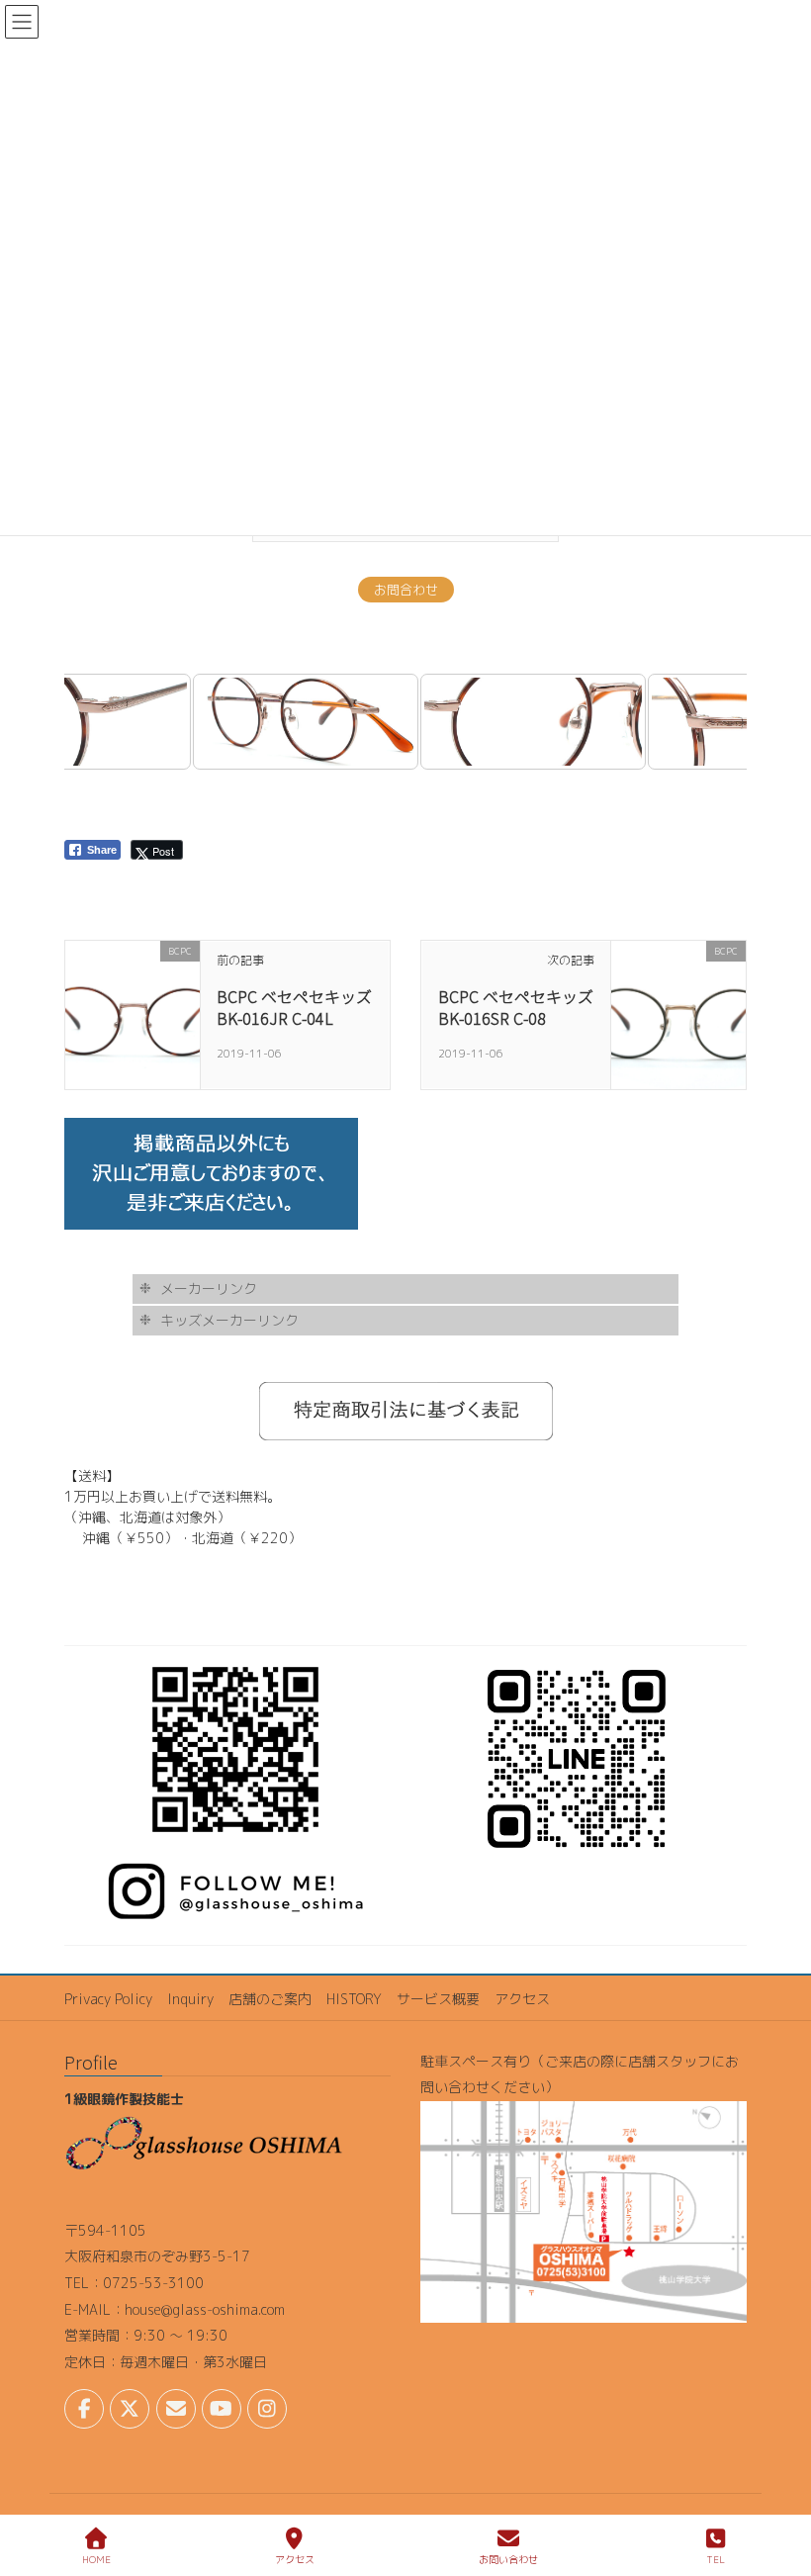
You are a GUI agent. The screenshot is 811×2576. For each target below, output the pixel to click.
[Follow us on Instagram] (267, 2409)
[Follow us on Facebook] (84, 2409)
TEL (716, 2559)
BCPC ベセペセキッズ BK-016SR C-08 (516, 1007)
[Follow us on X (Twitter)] (130, 2409)
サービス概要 (438, 1999)
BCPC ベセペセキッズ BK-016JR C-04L (294, 1007)
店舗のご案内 (270, 1999)
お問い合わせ (508, 2559)
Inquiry (190, 1999)
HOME (96, 2559)
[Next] (705, 721)
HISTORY (354, 1999)
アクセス (522, 1999)
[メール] (176, 2409)
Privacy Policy (108, 1999)
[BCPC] (133, 1013)
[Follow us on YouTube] (222, 2409)
